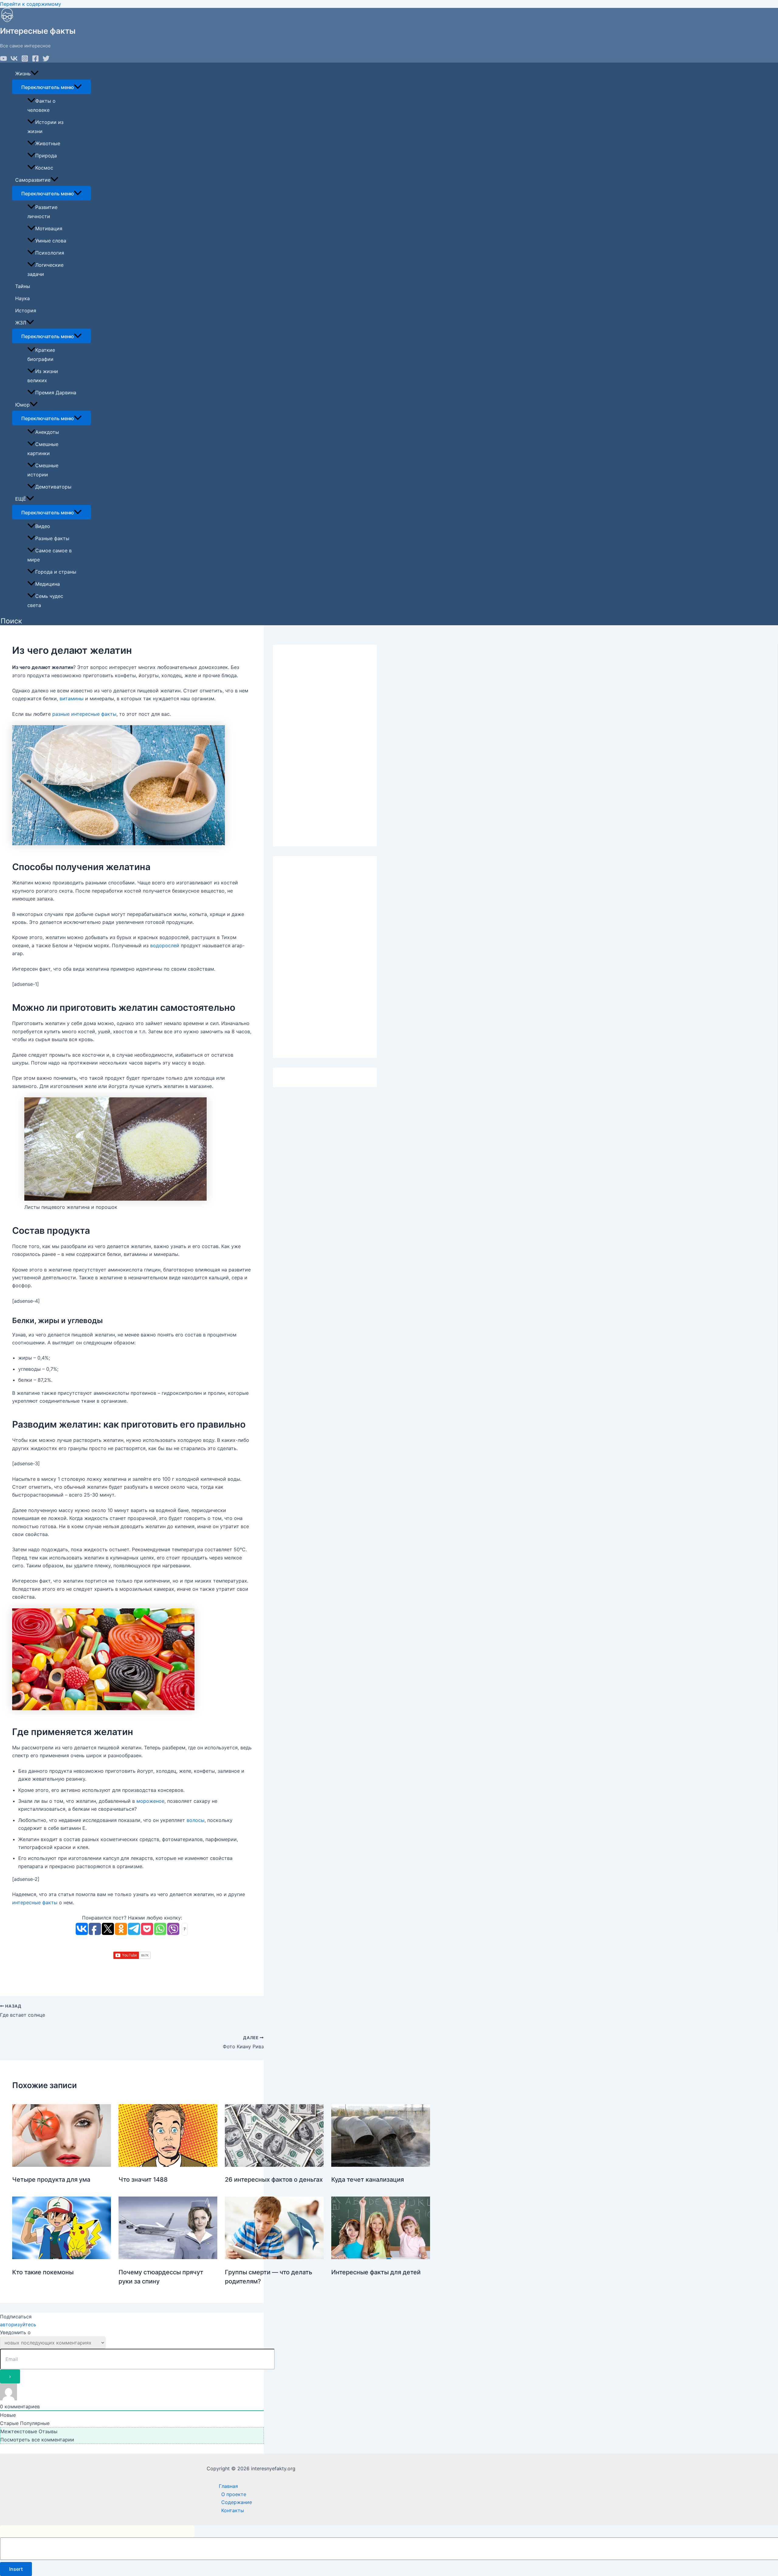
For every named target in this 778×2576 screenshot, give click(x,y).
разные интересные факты (84, 714)
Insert (16, 2569)
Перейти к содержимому (31, 4)
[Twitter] (46, 60)
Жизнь (23, 74)
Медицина (48, 584)
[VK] (14, 60)
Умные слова (51, 241)
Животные (48, 143)
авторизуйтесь (18, 2324)
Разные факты (52, 538)
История (26, 310)
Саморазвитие (33, 180)
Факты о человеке (41, 105)
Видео (43, 526)
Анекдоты (47, 432)
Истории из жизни (45, 127)
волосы (196, 1820)
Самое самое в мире (50, 555)
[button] (11, 621)
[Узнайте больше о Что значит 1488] (168, 2165)
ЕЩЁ (21, 499)
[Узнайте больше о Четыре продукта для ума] (62, 2165)
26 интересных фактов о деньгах (274, 2180)
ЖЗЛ (21, 323)
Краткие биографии (41, 355)
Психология (50, 253)
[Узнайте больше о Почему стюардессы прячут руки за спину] (168, 2257)
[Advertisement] (325, 746)
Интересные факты (38, 31)
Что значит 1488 (143, 2180)
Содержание (237, 2502)
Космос (44, 168)
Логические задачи (45, 269)
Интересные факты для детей (376, 2272)
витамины (72, 698)
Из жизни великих (43, 376)
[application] (35, 74)
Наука (22, 298)
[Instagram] (25, 60)
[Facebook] (35, 60)
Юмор (22, 405)
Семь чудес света (45, 601)
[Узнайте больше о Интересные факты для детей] (381, 2257)
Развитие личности (42, 212)
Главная (228, 2486)
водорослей (165, 945)
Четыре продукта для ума (51, 2180)
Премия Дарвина (56, 393)
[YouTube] (3, 60)
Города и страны (56, 572)
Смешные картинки (43, 449)
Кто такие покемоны (43, 2272)
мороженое (150, 1801)
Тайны (23, 286)
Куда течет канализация (368, 2180)
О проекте (234, 2494)
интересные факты (35, 1902)
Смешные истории (43, 470)
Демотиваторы (53, 487)
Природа (46, 156)
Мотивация (49, 228)
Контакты (233, 2510)
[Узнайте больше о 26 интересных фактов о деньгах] (274, 2165)
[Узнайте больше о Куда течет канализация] (381, 2165)
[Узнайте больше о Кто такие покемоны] (62, 2257)
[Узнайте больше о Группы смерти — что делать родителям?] (274, 2257)
